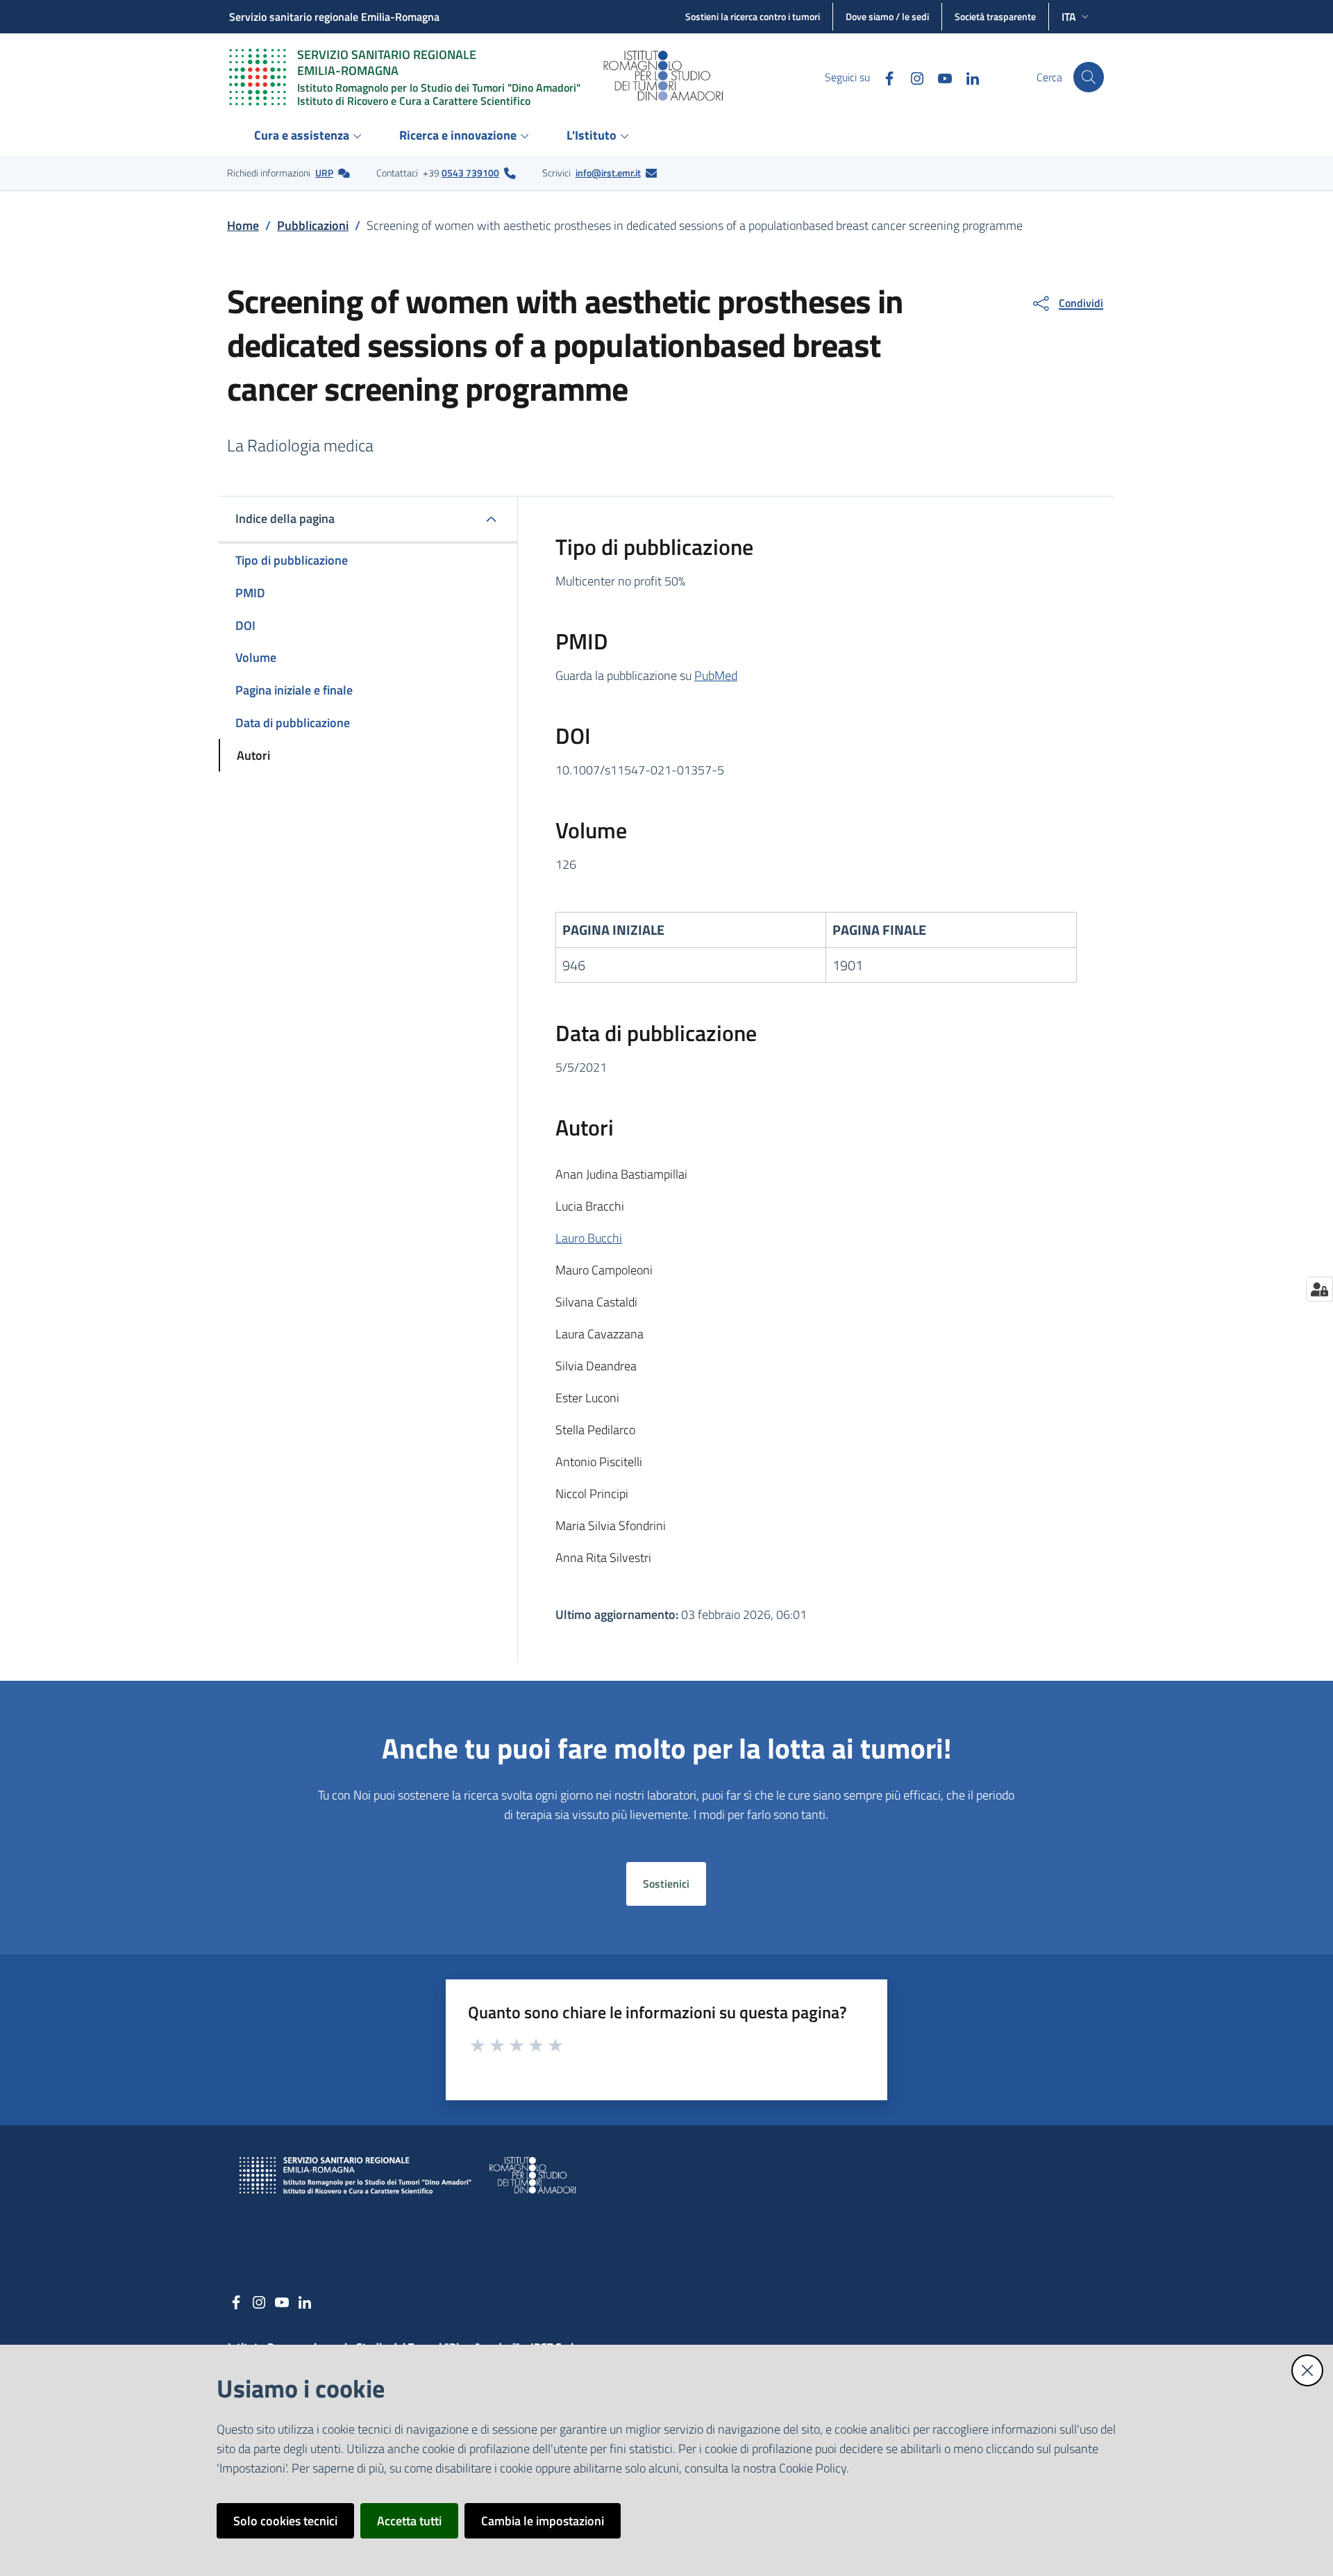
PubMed (716, 675)
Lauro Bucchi (589, 1238)
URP (324, 173)
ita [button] (1069, 17)
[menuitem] (310, 136)
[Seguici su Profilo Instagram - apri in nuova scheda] (912, 77)
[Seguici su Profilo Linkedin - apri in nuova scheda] (967, 77)
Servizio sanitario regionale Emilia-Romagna (334, 17)
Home (243, 225)
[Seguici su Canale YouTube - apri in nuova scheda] (939, 77)
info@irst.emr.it (608, 173)
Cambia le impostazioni (543, 2521)
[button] (1089, 77)
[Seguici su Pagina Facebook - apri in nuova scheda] (884, 77)
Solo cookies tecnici (285, 2521)
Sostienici (666, 1884)
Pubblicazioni (313, 225)
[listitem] (288, 173)
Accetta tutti (409, 2521)
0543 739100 (470, 173)
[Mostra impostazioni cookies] (1319, 1289)
